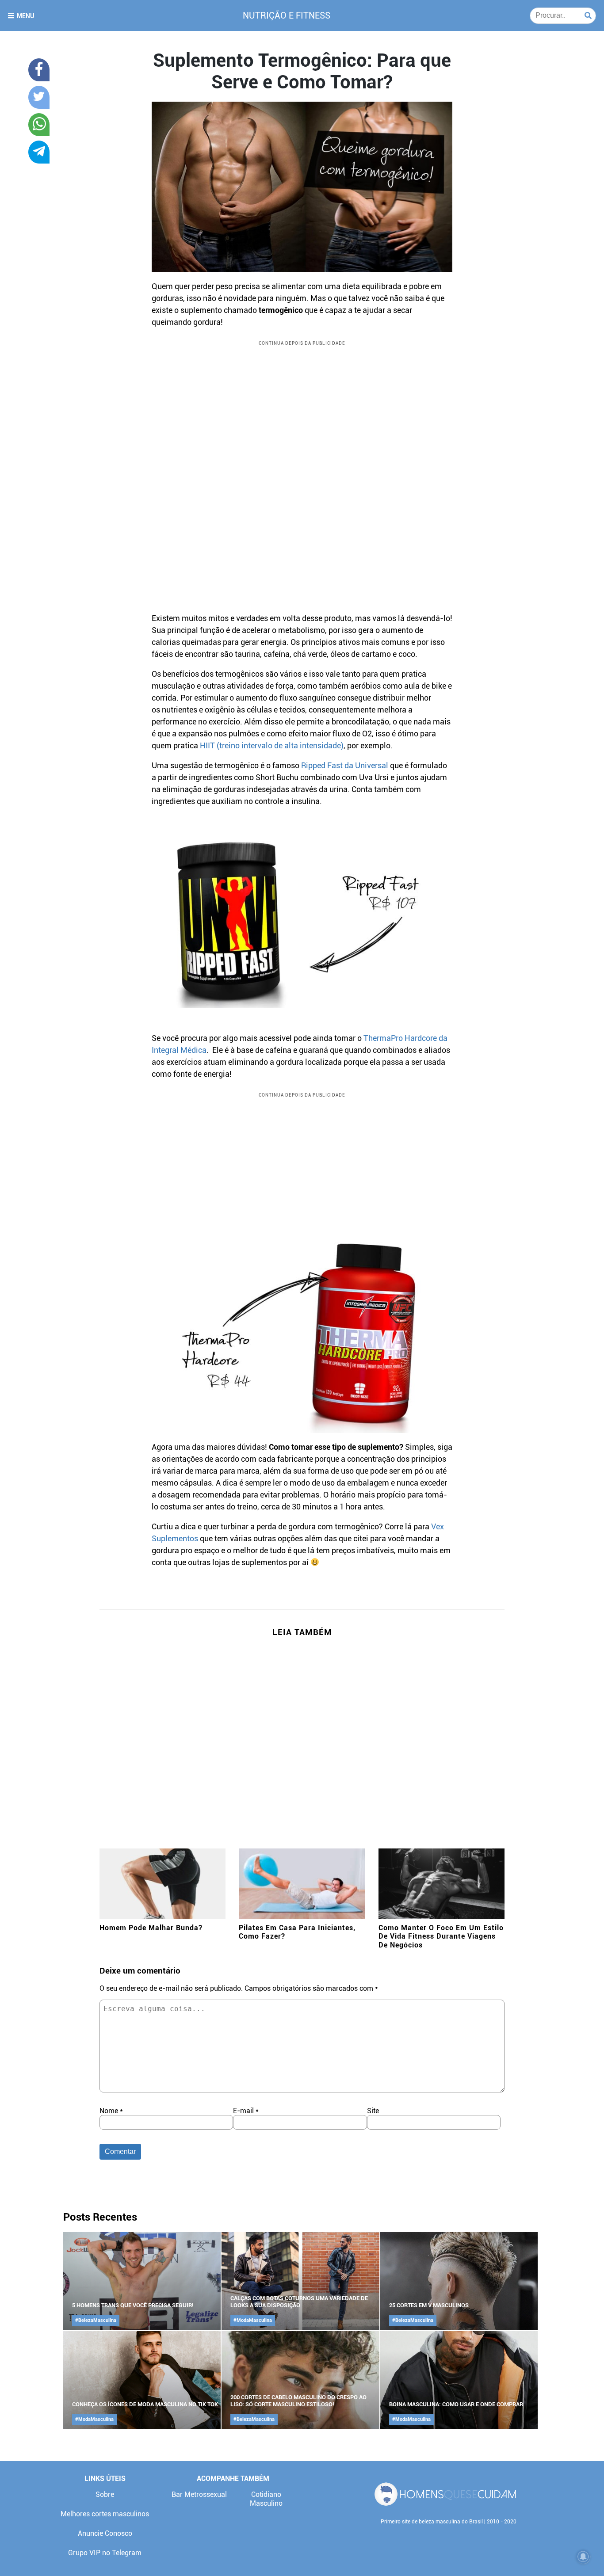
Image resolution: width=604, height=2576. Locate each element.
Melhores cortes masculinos (105, 2514)
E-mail (246, 2111)
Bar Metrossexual (199, 2494)
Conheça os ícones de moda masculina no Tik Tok (145, 2404)
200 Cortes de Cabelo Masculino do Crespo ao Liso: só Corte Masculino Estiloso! (298, 2401)
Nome (111, 2111)
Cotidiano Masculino (266, 2499)
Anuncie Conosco (105, 2533)
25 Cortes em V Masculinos (429, 2305)
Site (373, 2111)
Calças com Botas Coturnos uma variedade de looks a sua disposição (299, 2302)
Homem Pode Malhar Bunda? (151, 1928)
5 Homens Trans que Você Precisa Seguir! (133, 2305)
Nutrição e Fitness (287, 15)
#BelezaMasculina (96, 2320)
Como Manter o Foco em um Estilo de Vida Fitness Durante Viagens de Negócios (441, 1936)
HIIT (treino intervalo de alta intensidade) (272, 745)
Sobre (105, 2494)
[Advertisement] (302, 414)
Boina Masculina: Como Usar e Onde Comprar (456, 2404)
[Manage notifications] (583, 2557)
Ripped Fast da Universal (345, 765)
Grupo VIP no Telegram (105, 2553)
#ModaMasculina (253, 2320)
